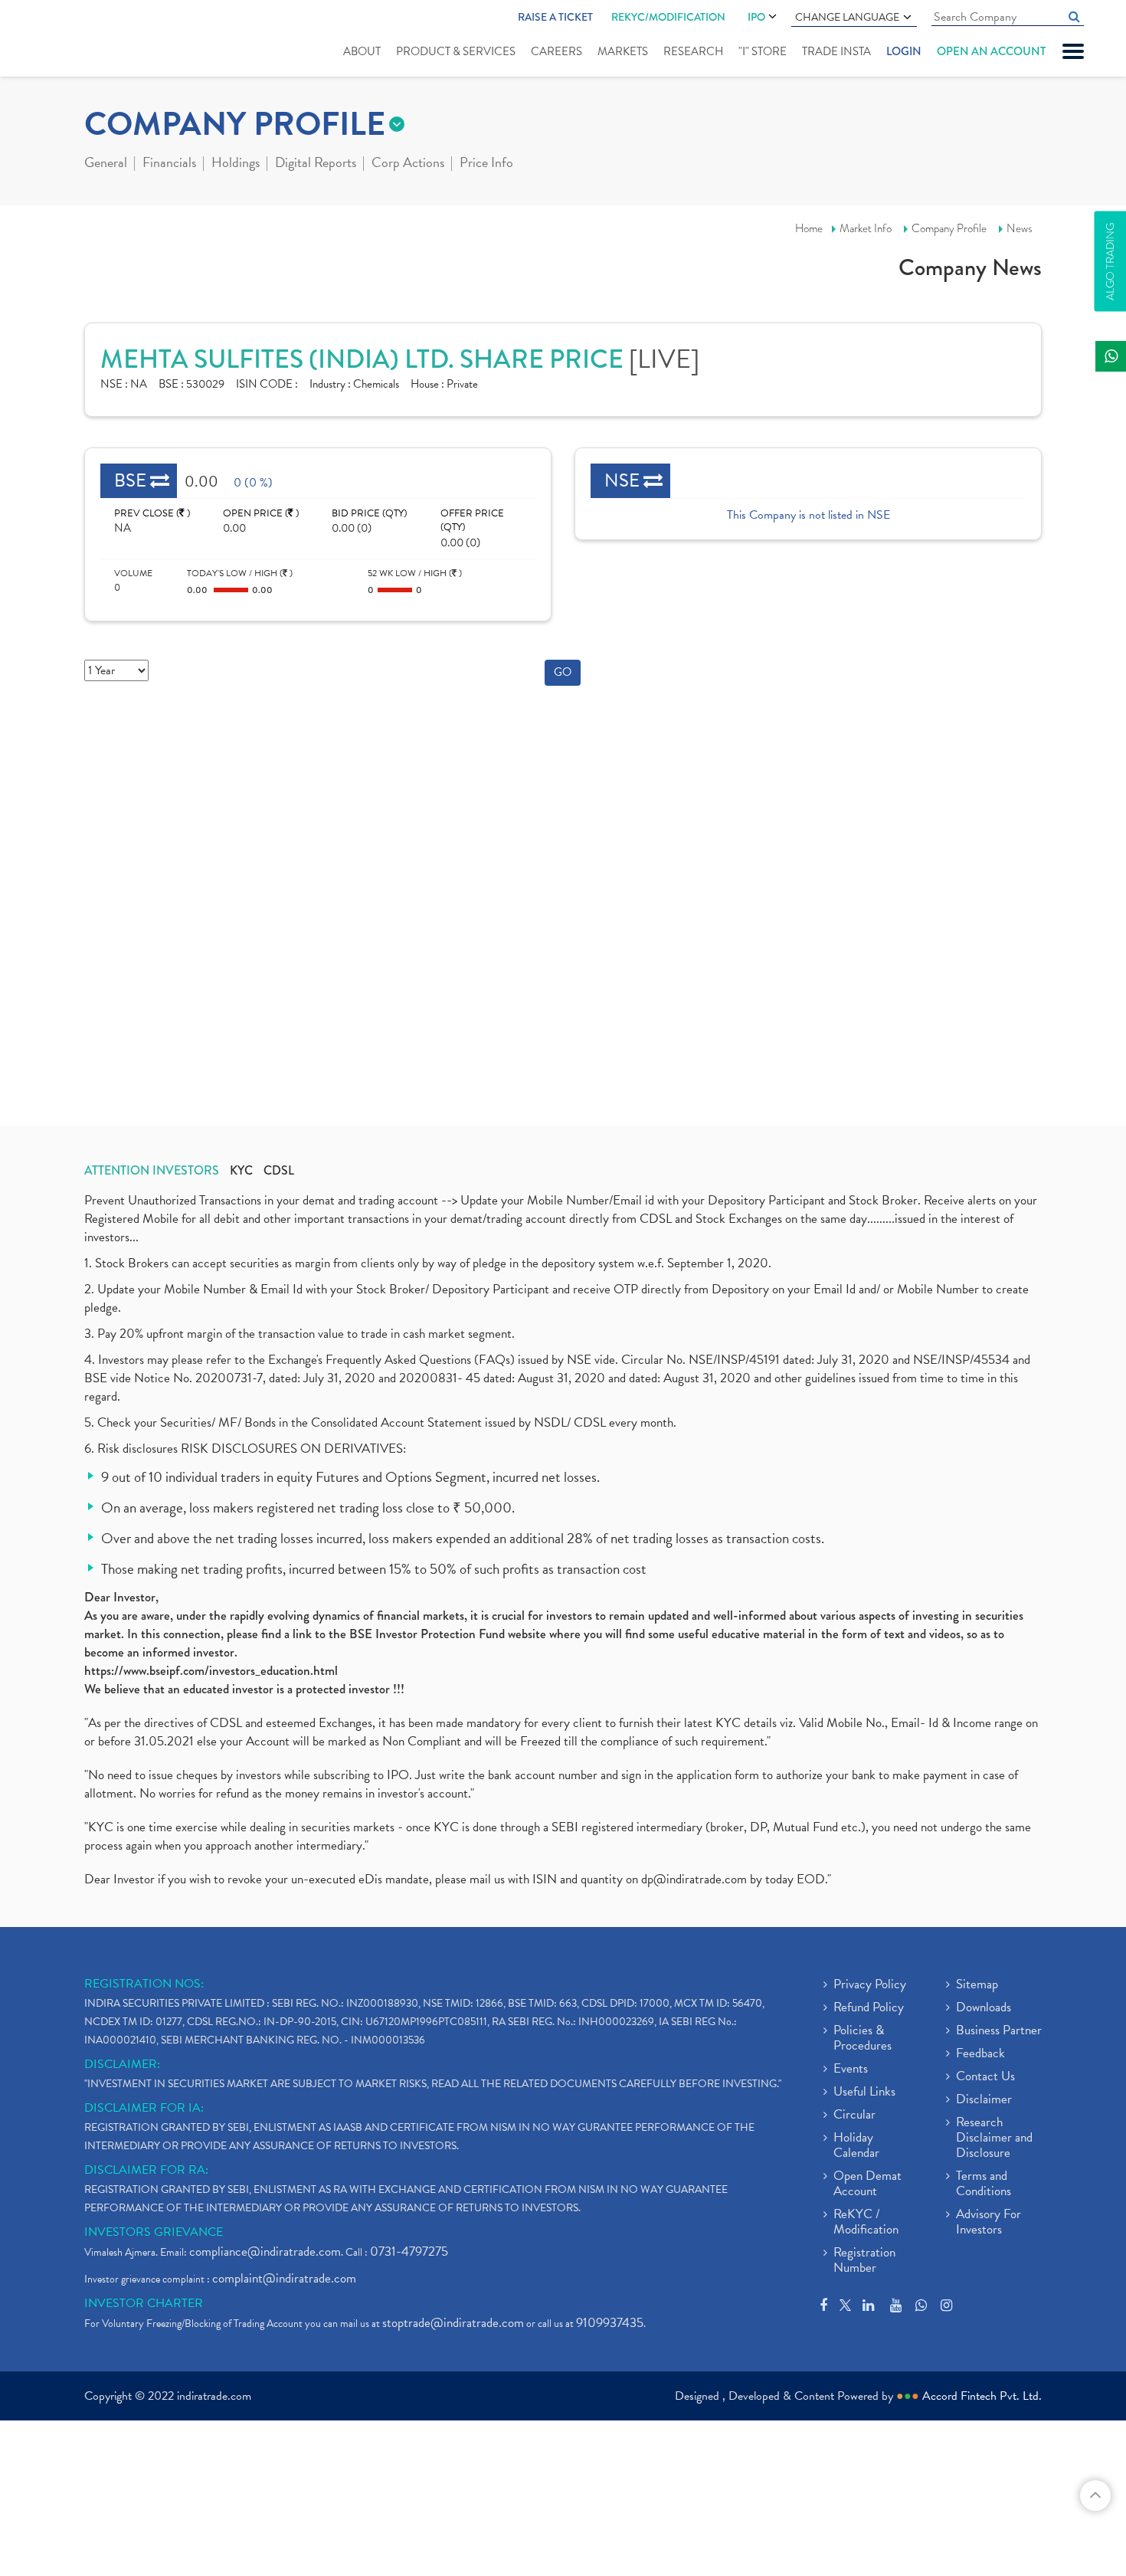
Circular (854, 2116)
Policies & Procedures (863, 2039)
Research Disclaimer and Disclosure (994, 2138)
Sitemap (977, 1985)
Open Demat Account (867, 2184)
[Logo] (90, 40)
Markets (623, 51)
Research (693, 51)
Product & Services (456, 51)
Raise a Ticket (555, 17)
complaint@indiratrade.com (284, 2278)
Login (904, 51)
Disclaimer (984, 2100)
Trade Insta (836, 51)
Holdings (236, 164)
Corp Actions (408, 164)
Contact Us (985, 2077)
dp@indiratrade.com (696, 1879)
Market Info (866, 228)
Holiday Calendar (856, 2146)
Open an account (991, 51)
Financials (169, 164)
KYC (241, 1171)
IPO (756, 17)
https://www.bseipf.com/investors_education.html (211, 1671)
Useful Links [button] (864, 2093)
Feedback (980, 2054)
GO (563, 672)
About (362, 51)
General (106, 164)
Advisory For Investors (989, 2223)
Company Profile (949, 228)
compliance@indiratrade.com (265, 2252)
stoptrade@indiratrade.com (453, 2323)
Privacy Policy (870, 1985)
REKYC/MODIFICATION (668, 17)
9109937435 (610, 2323)
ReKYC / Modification (866, 2223)
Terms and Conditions (984, 2184)
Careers (556, 51)
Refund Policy (869, 2008)
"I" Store (763, 51)
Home (809, 228)
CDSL (279, 1171)
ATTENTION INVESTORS (152, 1171)
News (1020, 228)
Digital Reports (316, 164)
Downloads (984, 2008)
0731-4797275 (409, 2252)
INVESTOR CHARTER (144, 2303)
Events (851, 2070)
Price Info (486, 164)
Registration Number (864, 2261)
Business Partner (999, 2031)
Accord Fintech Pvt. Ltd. (982, 2396)
